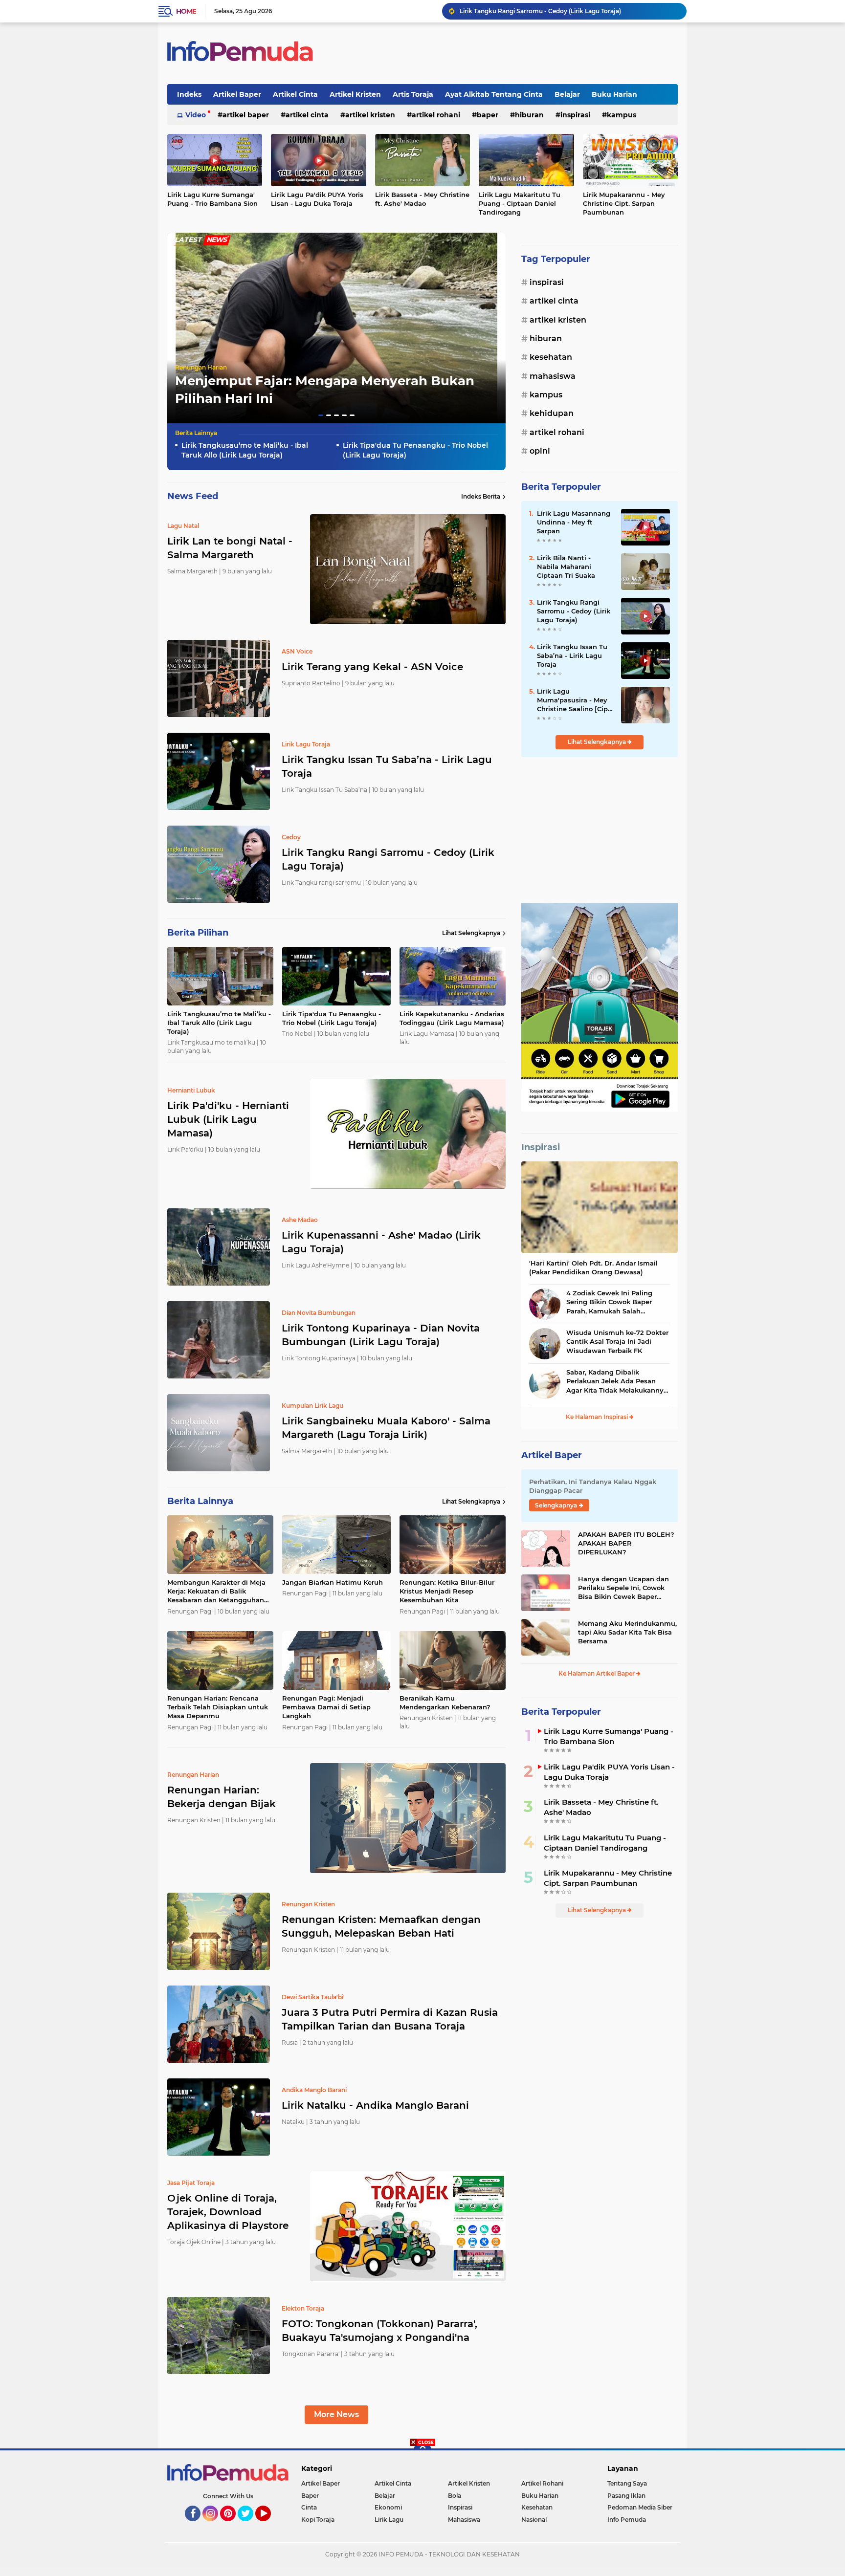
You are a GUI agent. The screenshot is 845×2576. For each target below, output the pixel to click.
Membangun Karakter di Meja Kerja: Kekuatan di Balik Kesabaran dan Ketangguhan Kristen (216, 1592)
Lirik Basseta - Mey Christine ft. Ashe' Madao (422, 199)
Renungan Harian (201, 367)
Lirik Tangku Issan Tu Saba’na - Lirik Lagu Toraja (387, 766)
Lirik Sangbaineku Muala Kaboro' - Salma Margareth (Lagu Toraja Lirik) (386, 1428)
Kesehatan (551, 357)
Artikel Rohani (436, 115)
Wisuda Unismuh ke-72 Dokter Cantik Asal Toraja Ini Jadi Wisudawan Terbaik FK (617, 1341)
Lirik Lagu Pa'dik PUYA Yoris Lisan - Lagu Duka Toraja (317, 199)
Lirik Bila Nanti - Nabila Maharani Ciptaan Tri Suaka (566, 567)
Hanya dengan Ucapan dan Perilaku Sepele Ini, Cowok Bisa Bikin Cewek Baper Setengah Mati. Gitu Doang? (625, 1588)
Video (196, 115)
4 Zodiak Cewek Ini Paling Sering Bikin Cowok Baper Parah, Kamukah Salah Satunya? (609, 1302)
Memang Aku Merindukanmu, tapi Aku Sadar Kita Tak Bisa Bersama (627, 1632)
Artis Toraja (413, 94)
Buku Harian (614, 94)
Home (186, 11)
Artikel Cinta (295, 94)
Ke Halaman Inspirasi (598, 1417)
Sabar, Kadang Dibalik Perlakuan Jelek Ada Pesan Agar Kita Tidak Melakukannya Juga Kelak (617, 1381)
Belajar (567, 94)
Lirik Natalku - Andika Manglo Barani (375, 2105)
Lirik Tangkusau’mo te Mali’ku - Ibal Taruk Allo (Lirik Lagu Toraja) (245, 450)
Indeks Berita (481, 496)
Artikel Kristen (355, 94)
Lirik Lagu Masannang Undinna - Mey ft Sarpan (574, 522)
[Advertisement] (600, 830)
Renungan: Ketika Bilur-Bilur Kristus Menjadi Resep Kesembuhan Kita (447, 1591)
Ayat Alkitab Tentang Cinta (494, 94)
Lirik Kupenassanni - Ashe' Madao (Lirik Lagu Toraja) (381, 1242)
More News (336, 2414)
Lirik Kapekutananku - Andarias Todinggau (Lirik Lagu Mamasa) (553, 11)
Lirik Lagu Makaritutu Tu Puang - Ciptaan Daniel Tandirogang (520, 203)
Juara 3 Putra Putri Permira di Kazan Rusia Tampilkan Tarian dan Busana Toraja (390, 2019)
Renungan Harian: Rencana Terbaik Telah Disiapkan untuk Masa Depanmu (218, 1707)
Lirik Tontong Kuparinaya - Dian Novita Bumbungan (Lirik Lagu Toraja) (381, 1335)
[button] (321, 415)
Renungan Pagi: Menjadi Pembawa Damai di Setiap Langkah (326, 1707)
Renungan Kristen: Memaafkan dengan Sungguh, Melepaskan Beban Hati (381, 1926)
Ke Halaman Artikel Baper (597, 1673)
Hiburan (529, 115)
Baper (488, 115)
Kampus (622, 115)
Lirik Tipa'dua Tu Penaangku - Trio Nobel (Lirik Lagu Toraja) (415, 450)
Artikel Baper (237, 94)
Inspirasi (575, 115)
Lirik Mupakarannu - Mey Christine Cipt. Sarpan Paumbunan (624, 203)
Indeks (189, 94)
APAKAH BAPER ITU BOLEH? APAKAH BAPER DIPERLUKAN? (626, 1543)
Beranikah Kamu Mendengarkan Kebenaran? (445, 1703)
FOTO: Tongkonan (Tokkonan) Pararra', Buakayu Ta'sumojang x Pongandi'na (379, 2331)
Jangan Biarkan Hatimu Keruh (333, 1582)
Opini (540, 451)
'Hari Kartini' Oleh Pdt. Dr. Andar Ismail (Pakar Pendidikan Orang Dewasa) (593, 1267)
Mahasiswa (553, 376)
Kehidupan (552, 413)
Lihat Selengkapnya (471, 933)
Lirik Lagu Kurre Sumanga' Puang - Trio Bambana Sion (212, 199)
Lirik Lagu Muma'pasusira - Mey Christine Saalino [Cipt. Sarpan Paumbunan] (575, 700)
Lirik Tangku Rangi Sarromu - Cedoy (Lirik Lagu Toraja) (388, 859)
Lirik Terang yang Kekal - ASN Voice (372, 667)
